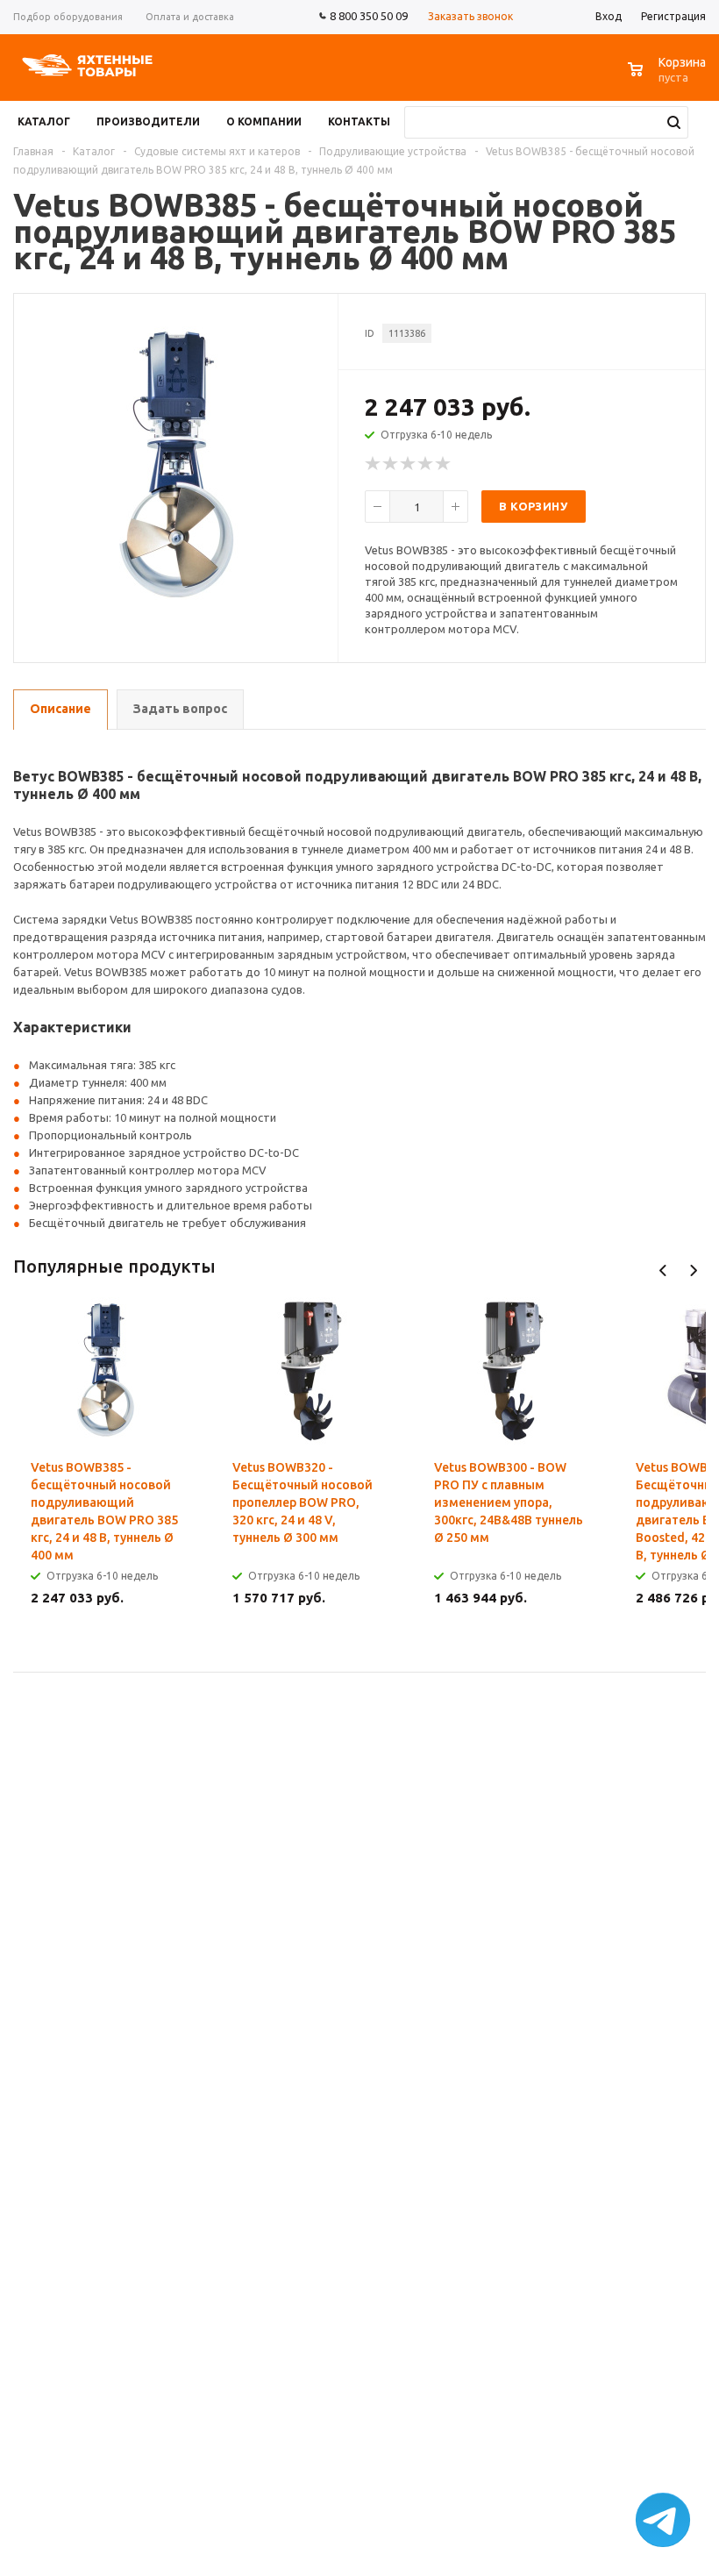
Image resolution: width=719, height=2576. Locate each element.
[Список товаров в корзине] (669, 78)
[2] (391, 464)
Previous (663, 1270)
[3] (409, 464)
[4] (426, 464)
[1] (374, 464)
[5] (444, 464)
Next (693, 1270)
